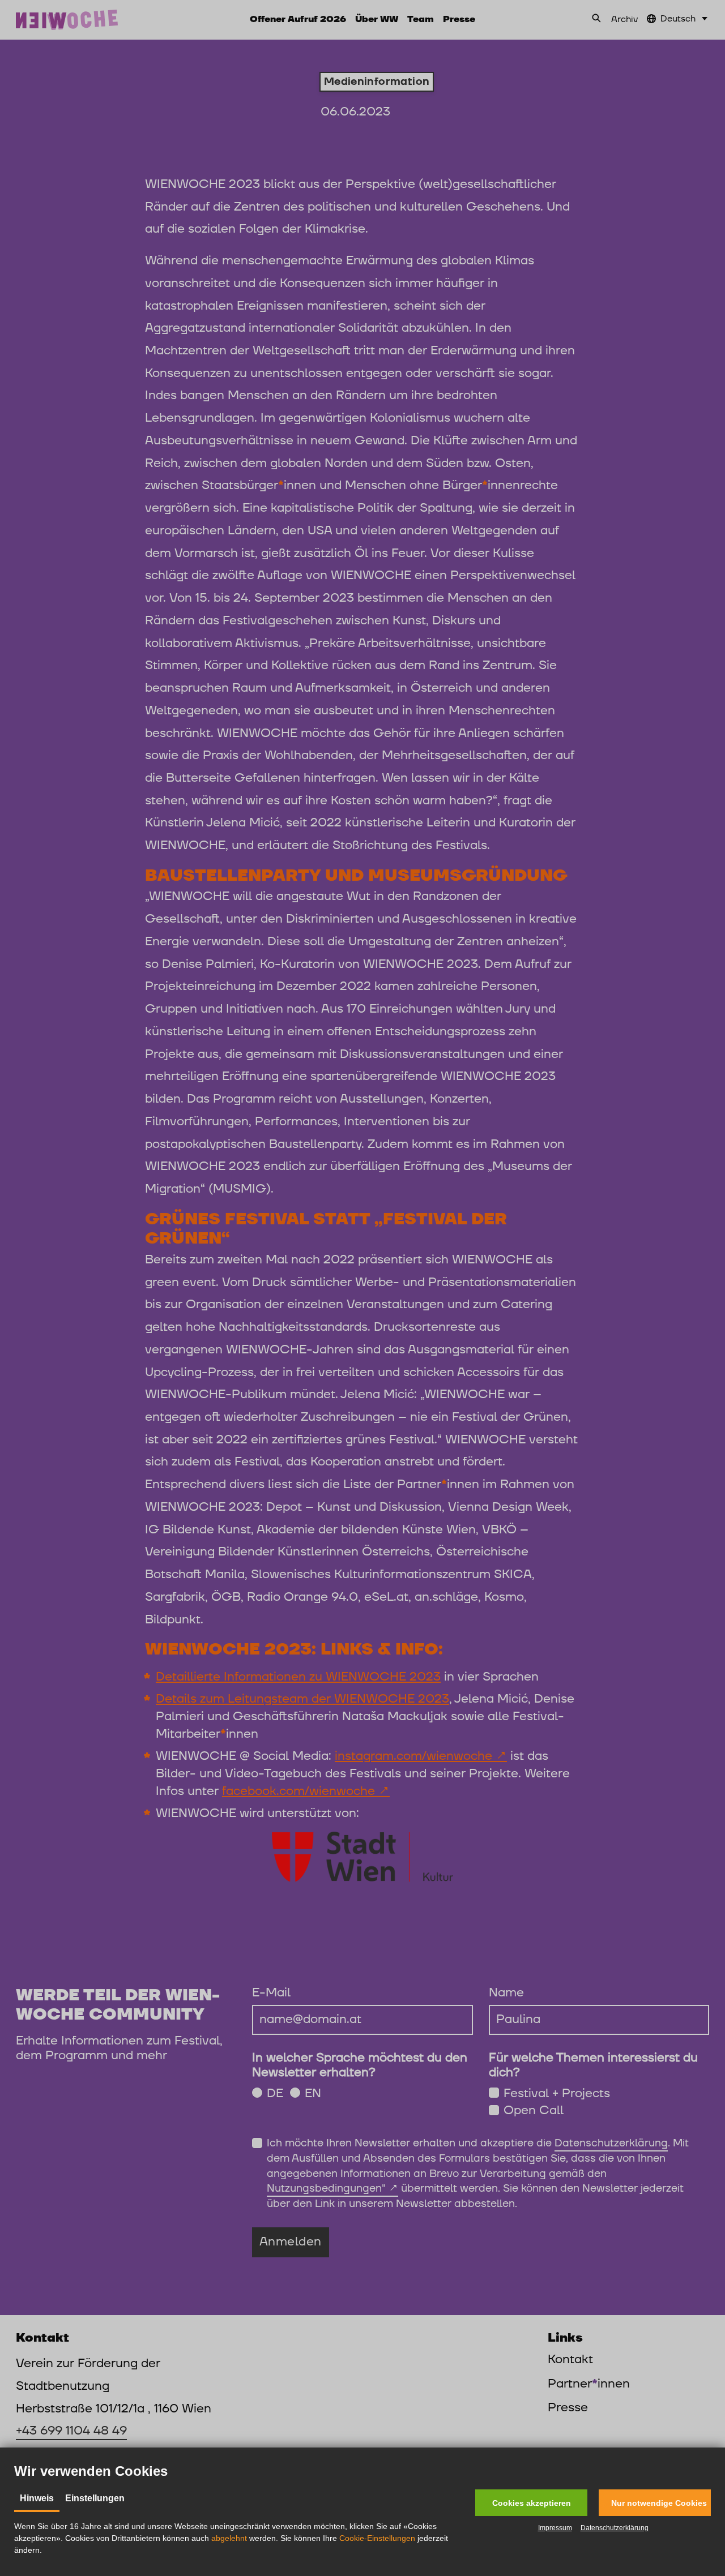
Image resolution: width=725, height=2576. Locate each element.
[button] (531, 2503)
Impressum (555, 2528)
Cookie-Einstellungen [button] (377, 2538)
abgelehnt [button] (229, 2538)
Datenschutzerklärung (615, 2528)
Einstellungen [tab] (95, 2498)
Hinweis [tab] (37, 2498)
